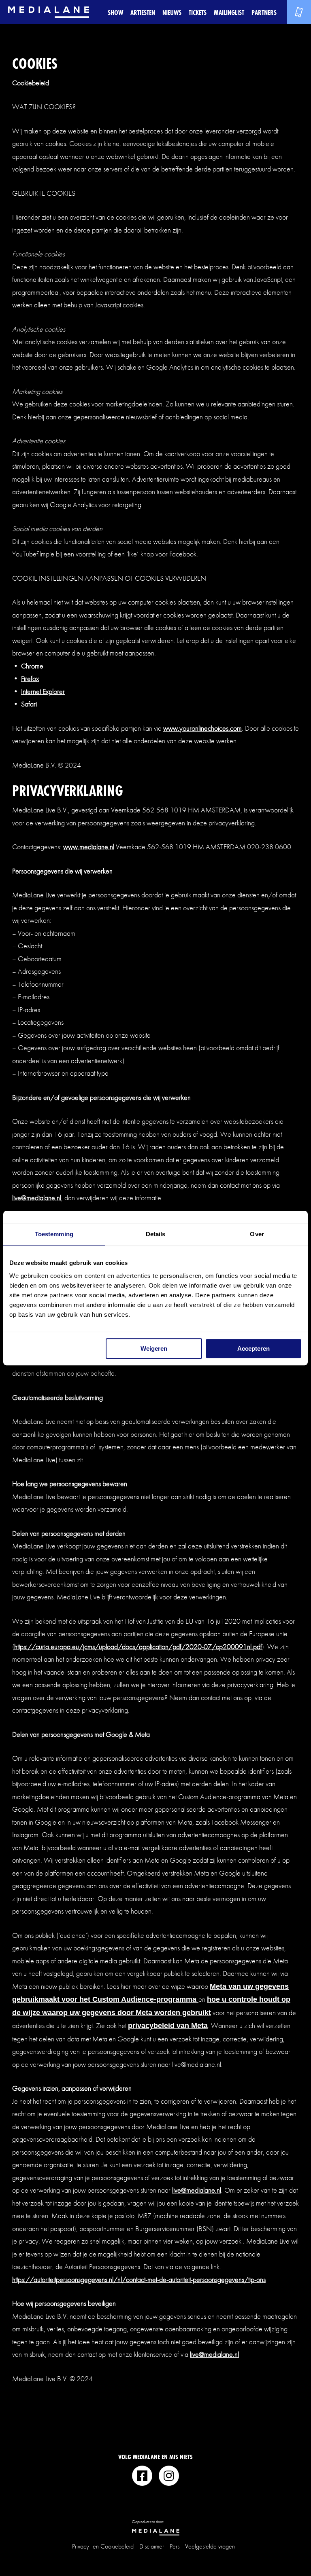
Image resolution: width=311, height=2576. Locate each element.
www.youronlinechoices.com (202, 728)
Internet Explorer (43, 691)
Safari (29, 704)
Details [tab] (156, 1234)
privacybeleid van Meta (168, 2026)
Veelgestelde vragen (210, 2546)
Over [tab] (257, 1234)
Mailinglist (229, 12)
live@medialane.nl (37, 1198)
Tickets (198, 12)
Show (115, 12)
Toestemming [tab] (54, 1234)
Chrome (32, 666)
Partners (264, 12)
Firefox (30, 678)
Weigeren (154, 1348)
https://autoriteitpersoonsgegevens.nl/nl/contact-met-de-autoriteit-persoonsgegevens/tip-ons (139, 2279)
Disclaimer (152, 2546)
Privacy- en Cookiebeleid (103, 2546)
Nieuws (172, 12)
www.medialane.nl (89, 847)
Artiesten (143, 12)
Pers (175, 2546)
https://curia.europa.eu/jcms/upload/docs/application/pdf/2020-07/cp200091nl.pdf (138, 1646)
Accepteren (253, 1348)
